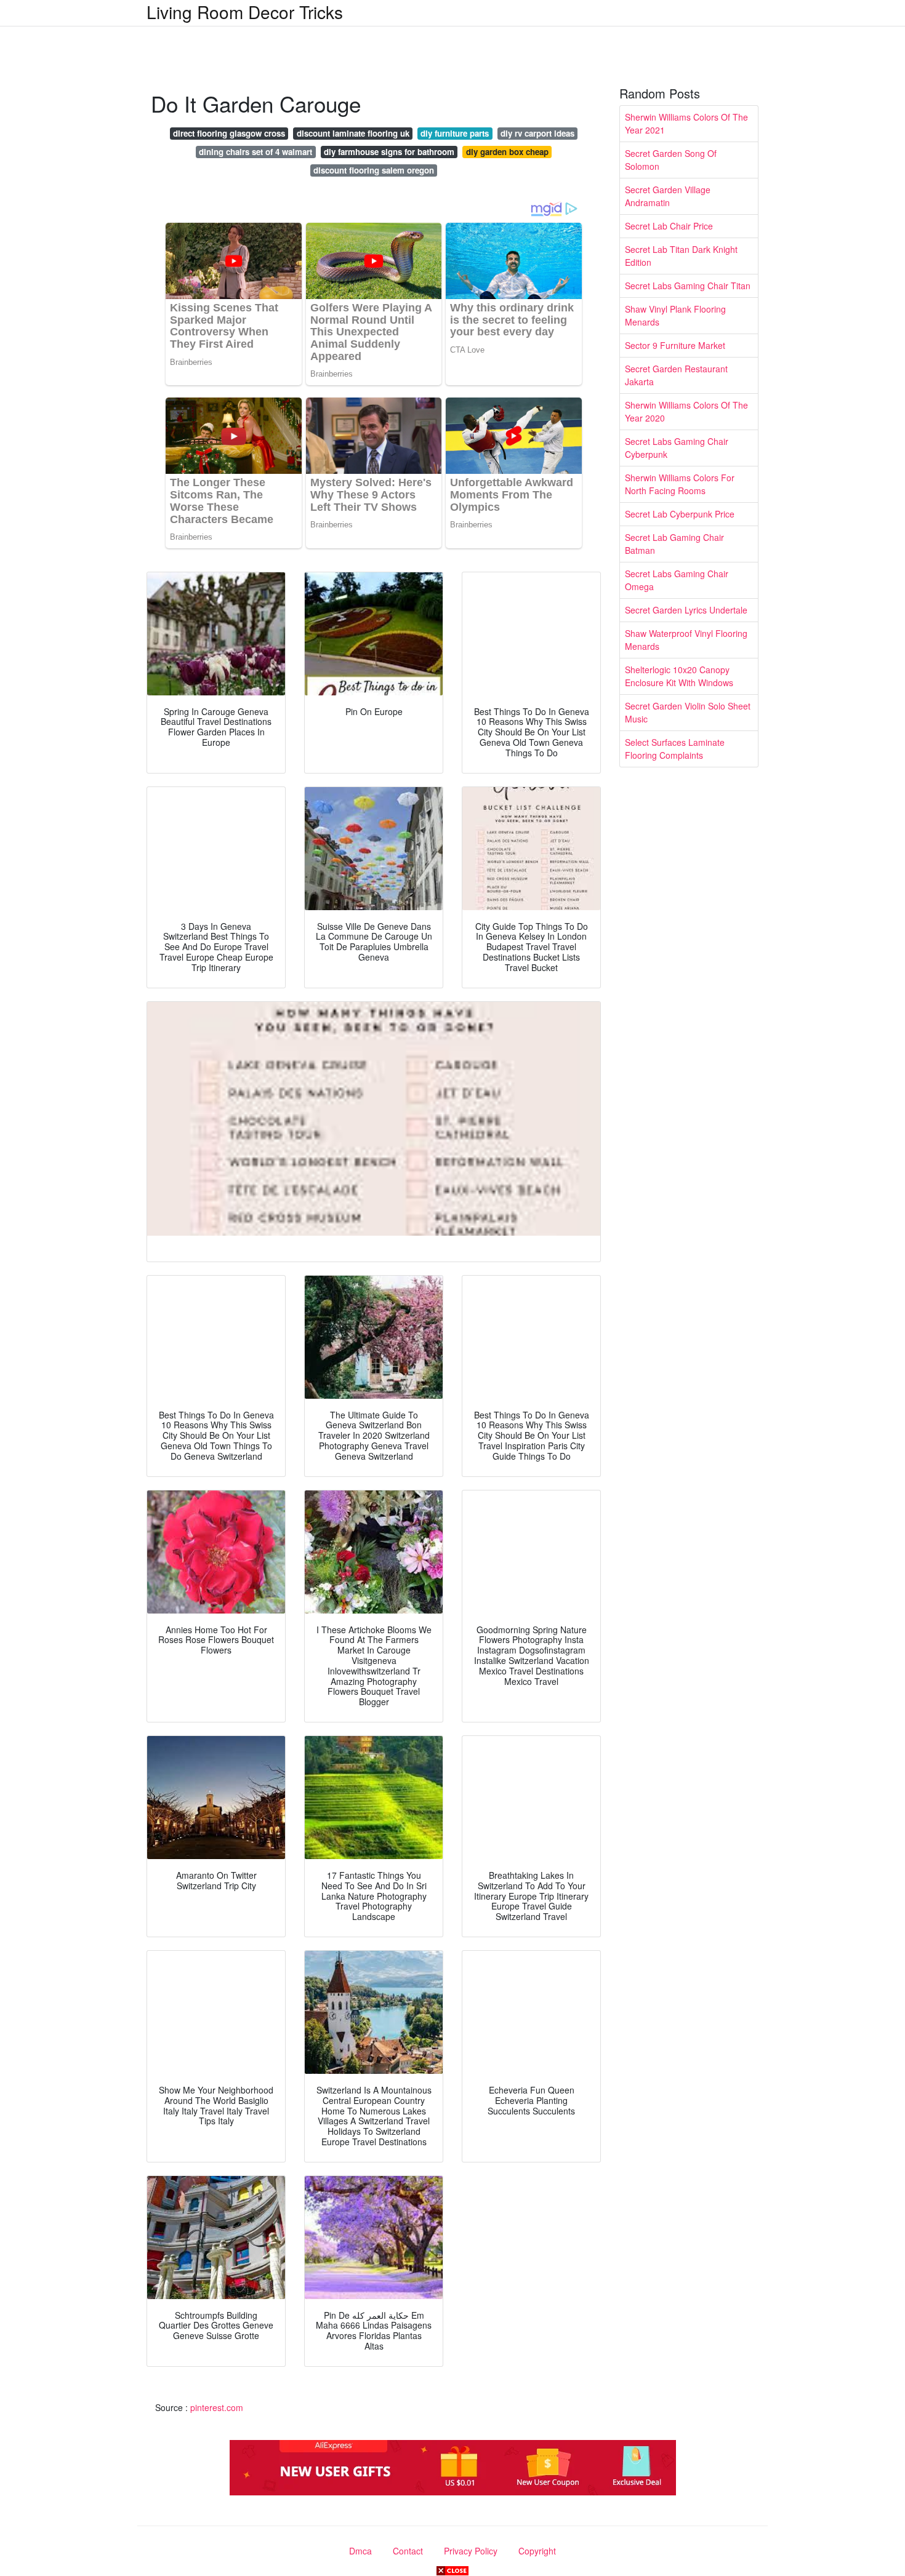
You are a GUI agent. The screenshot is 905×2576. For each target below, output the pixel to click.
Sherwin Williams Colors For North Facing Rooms (680, 484)
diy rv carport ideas (537, 133)
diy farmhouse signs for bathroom (389, 152)
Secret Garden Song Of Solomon (671, 160)
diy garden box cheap (507, 152)
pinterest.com (217, 2407)
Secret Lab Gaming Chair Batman (674, 544)
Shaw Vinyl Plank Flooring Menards (675, 315)
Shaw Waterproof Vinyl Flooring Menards (686, 640)
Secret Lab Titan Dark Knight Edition (681, 256)
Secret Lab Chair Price (669, 226)
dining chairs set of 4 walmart (255, 152)
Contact (408, 2551)
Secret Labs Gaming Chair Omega (677, 580)
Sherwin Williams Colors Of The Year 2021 (686, 123)
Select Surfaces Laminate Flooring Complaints (675, 749)
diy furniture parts (455, 133)
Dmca (360, 2551)
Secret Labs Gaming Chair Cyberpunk (677, 448)
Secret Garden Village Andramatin (668, 196)
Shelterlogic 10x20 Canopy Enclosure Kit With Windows (679, 676)
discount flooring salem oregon (374, 170)
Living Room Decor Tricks (245, 12)
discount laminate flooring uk (353, 133)
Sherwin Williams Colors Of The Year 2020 (686, 411)
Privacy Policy (471, 2551)
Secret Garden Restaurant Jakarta (676, 375)
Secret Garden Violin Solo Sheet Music (688, 712)
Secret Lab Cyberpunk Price (680, 514)
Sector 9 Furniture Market (675, 345)
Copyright (537, 2551)
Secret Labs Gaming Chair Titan (688, 286)
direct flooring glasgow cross (229, 133)
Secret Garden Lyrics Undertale (686, 610)
